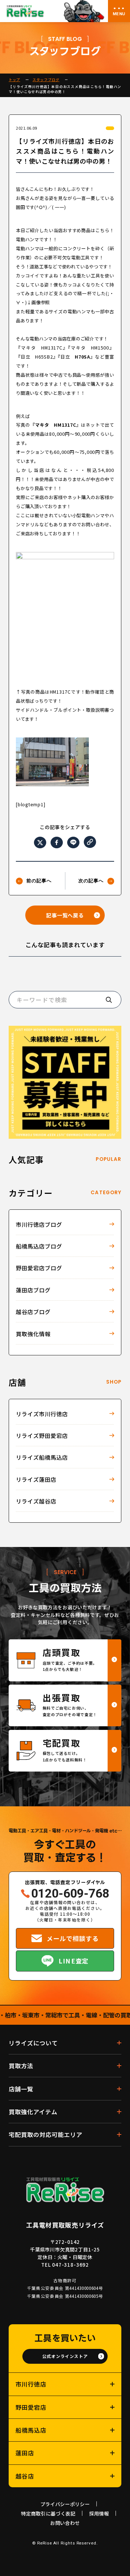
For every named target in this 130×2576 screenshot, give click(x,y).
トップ (14, 80)
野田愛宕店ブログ (39, 1268)
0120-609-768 (70, 1894)
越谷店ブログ (33, 1312)
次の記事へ (91, 881)
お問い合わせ (65, 2523)
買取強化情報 (33, 1334)
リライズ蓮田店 (36, 1479)
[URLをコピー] (90, 842)
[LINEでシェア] (73, 843)
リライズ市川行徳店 (42, 1414)
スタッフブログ (46, 80)
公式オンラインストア (65, 2356)
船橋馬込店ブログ (39, 1246)
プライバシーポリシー (65, 2504)
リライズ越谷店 (36, 1501)
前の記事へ (39, 881)
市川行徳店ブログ (39, 1224)
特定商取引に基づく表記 (48, 2513)
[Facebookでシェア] (57, 843)
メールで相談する (73, 1938)
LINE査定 (73, 1961)
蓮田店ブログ (33, 1290)
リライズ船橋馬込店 (42, 1457)
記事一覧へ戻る (65, 915)
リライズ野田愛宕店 (42, 1435)
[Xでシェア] (40, 843)
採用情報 (99, 2513)
